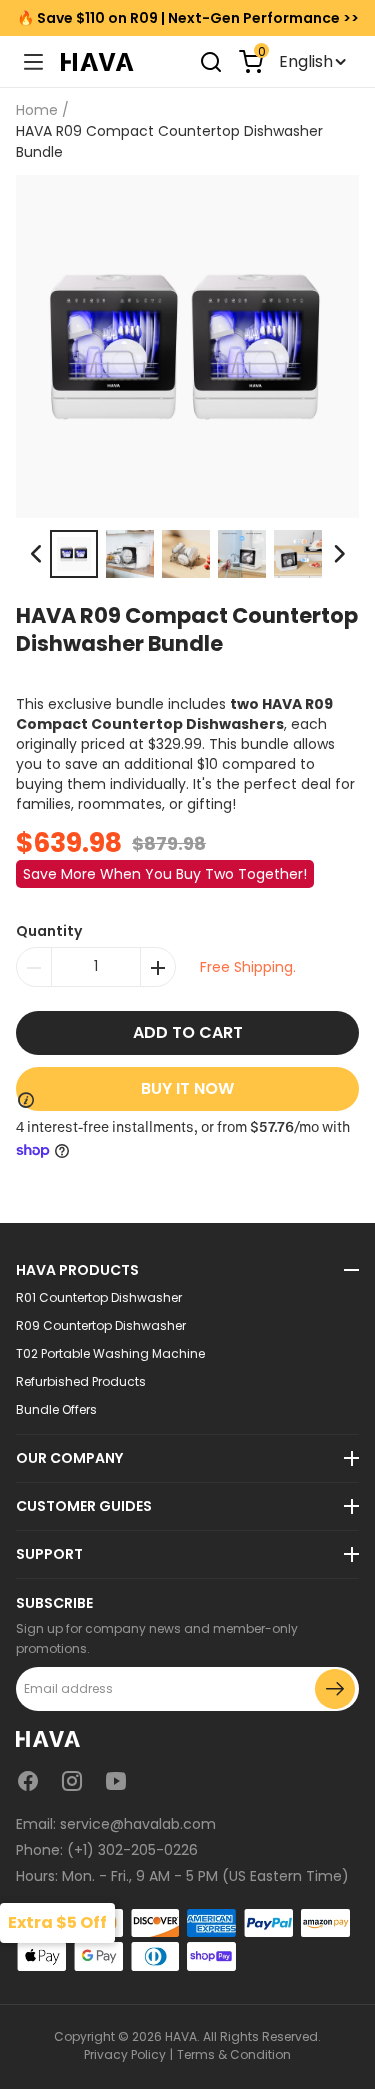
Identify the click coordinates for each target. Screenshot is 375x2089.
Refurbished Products (81, 1382)
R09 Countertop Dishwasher (101, 1326)
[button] (338, 554)
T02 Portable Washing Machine (110, 1354)
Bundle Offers (56, 1410)
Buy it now (187, 1088)
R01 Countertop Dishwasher (99, 1298)
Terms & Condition (234, 2054)
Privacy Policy (125, 2054)
